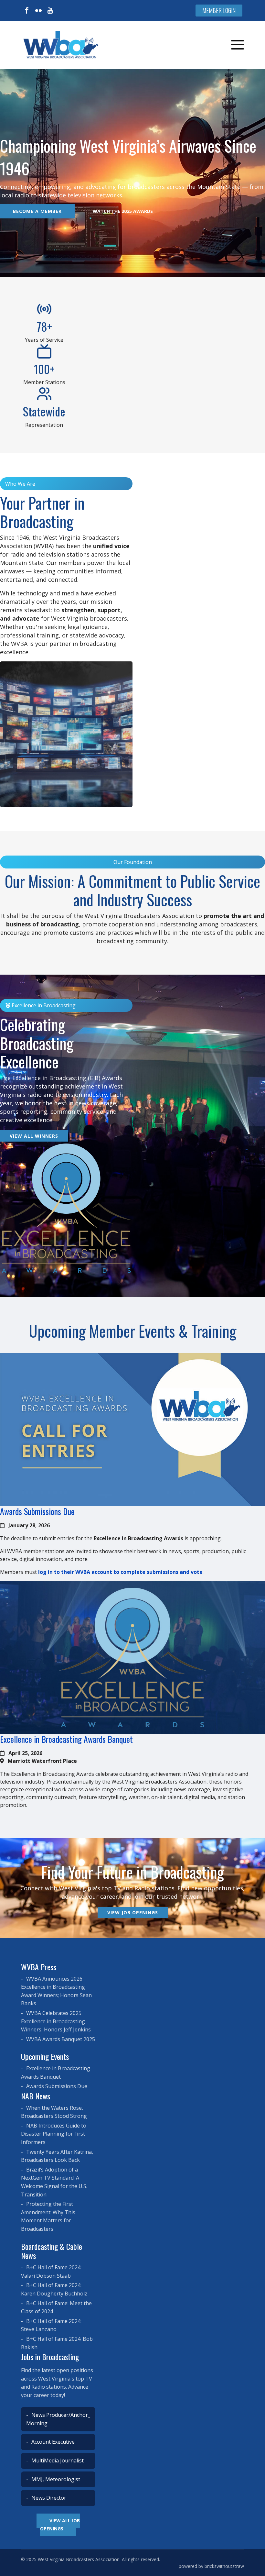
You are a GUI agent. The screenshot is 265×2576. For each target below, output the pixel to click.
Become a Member (37, 211)
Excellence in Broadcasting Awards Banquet (66, 1739)
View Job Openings (133, 1913)
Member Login (219, 10)
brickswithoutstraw (224, 2566)
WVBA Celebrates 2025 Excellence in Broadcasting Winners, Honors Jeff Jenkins (56, 2021)
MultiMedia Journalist (57, 2460)
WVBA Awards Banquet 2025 (60, 2039)
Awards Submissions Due (37, 1511)
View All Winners (34, 1136)
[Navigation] (238, 45)
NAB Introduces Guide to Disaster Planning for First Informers (54, 2134)
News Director (48, 2498)
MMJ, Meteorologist (55, 2479)
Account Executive (52, 2442)
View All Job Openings (60, 2525)
